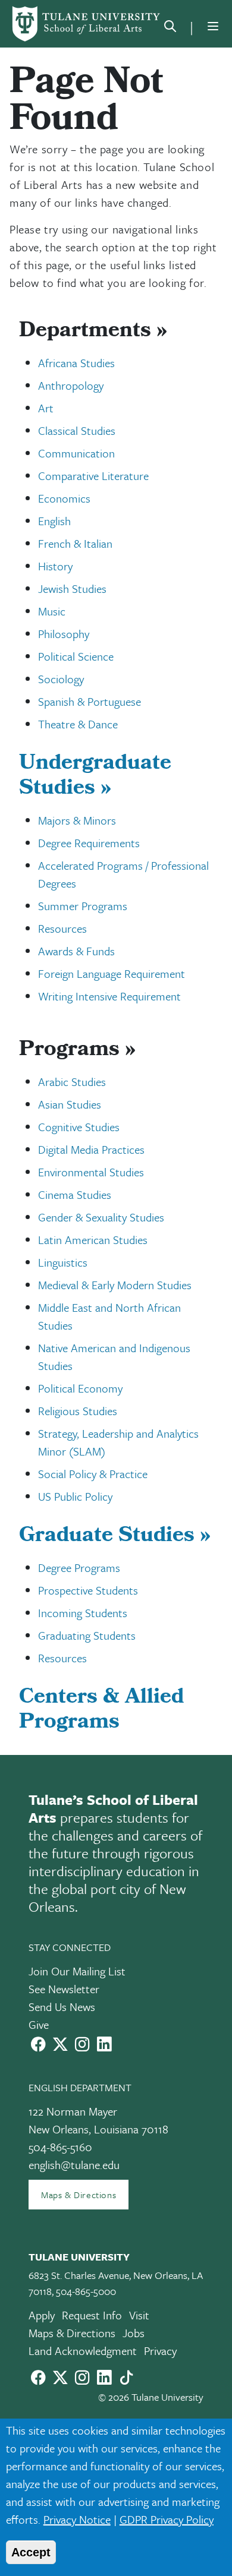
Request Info (92, 2315)
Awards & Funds (76, 951)
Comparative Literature (93, 476)
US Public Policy (75, 1496)
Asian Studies (70, 1104)
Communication (76, 453)
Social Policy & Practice (93, 1474)
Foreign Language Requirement (112, 973)
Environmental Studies (91, 1172)
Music (52, 611)
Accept (31, 2552)
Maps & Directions (79, 2195)
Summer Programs (83, 906)
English (54, 521)
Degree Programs (79, 1568)
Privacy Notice (77, 2519)
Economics (64, 498)
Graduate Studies (115, 1537)
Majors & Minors (77, 820)
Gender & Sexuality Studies (101, 1217)
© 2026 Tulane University (151, 2397)
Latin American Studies (93, 1240)
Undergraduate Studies (95, 777)
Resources (62, 928)
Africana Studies (76, 363)
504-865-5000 (86, 2291)
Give (39, 2024)
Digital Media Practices (91, 1149)
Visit (139, 2315)
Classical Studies (77, 430)
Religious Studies (78, 1411)
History (55, 566)
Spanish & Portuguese (90, 701)
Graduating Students (87, 1635)
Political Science (76, 656)
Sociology (61, 679)
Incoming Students (83, 1613)
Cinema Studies (75, 1194)
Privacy (160, 2351)
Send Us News (62, 2007)
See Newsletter (64, 1989)
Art (46, 408)
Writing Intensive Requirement (109, 996)
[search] (170, 29)
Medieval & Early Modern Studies (115, 1285)
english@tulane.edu (74, 2165)
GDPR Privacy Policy (167, 2519)
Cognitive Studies (79, 1127)
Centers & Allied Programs (101, 1711)
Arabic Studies (72, 1082)
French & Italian (75, 543)
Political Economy (80, 1388)
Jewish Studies (72, 588)
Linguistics (63, 1262)
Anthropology (71, 385)
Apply (42, 2315)
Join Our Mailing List (77, 1971)
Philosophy (64, 634)
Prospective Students (88, 1590)
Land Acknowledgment (83, 2351)
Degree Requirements (89, 843)
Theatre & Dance (78, 724)
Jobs (134, 2333)
